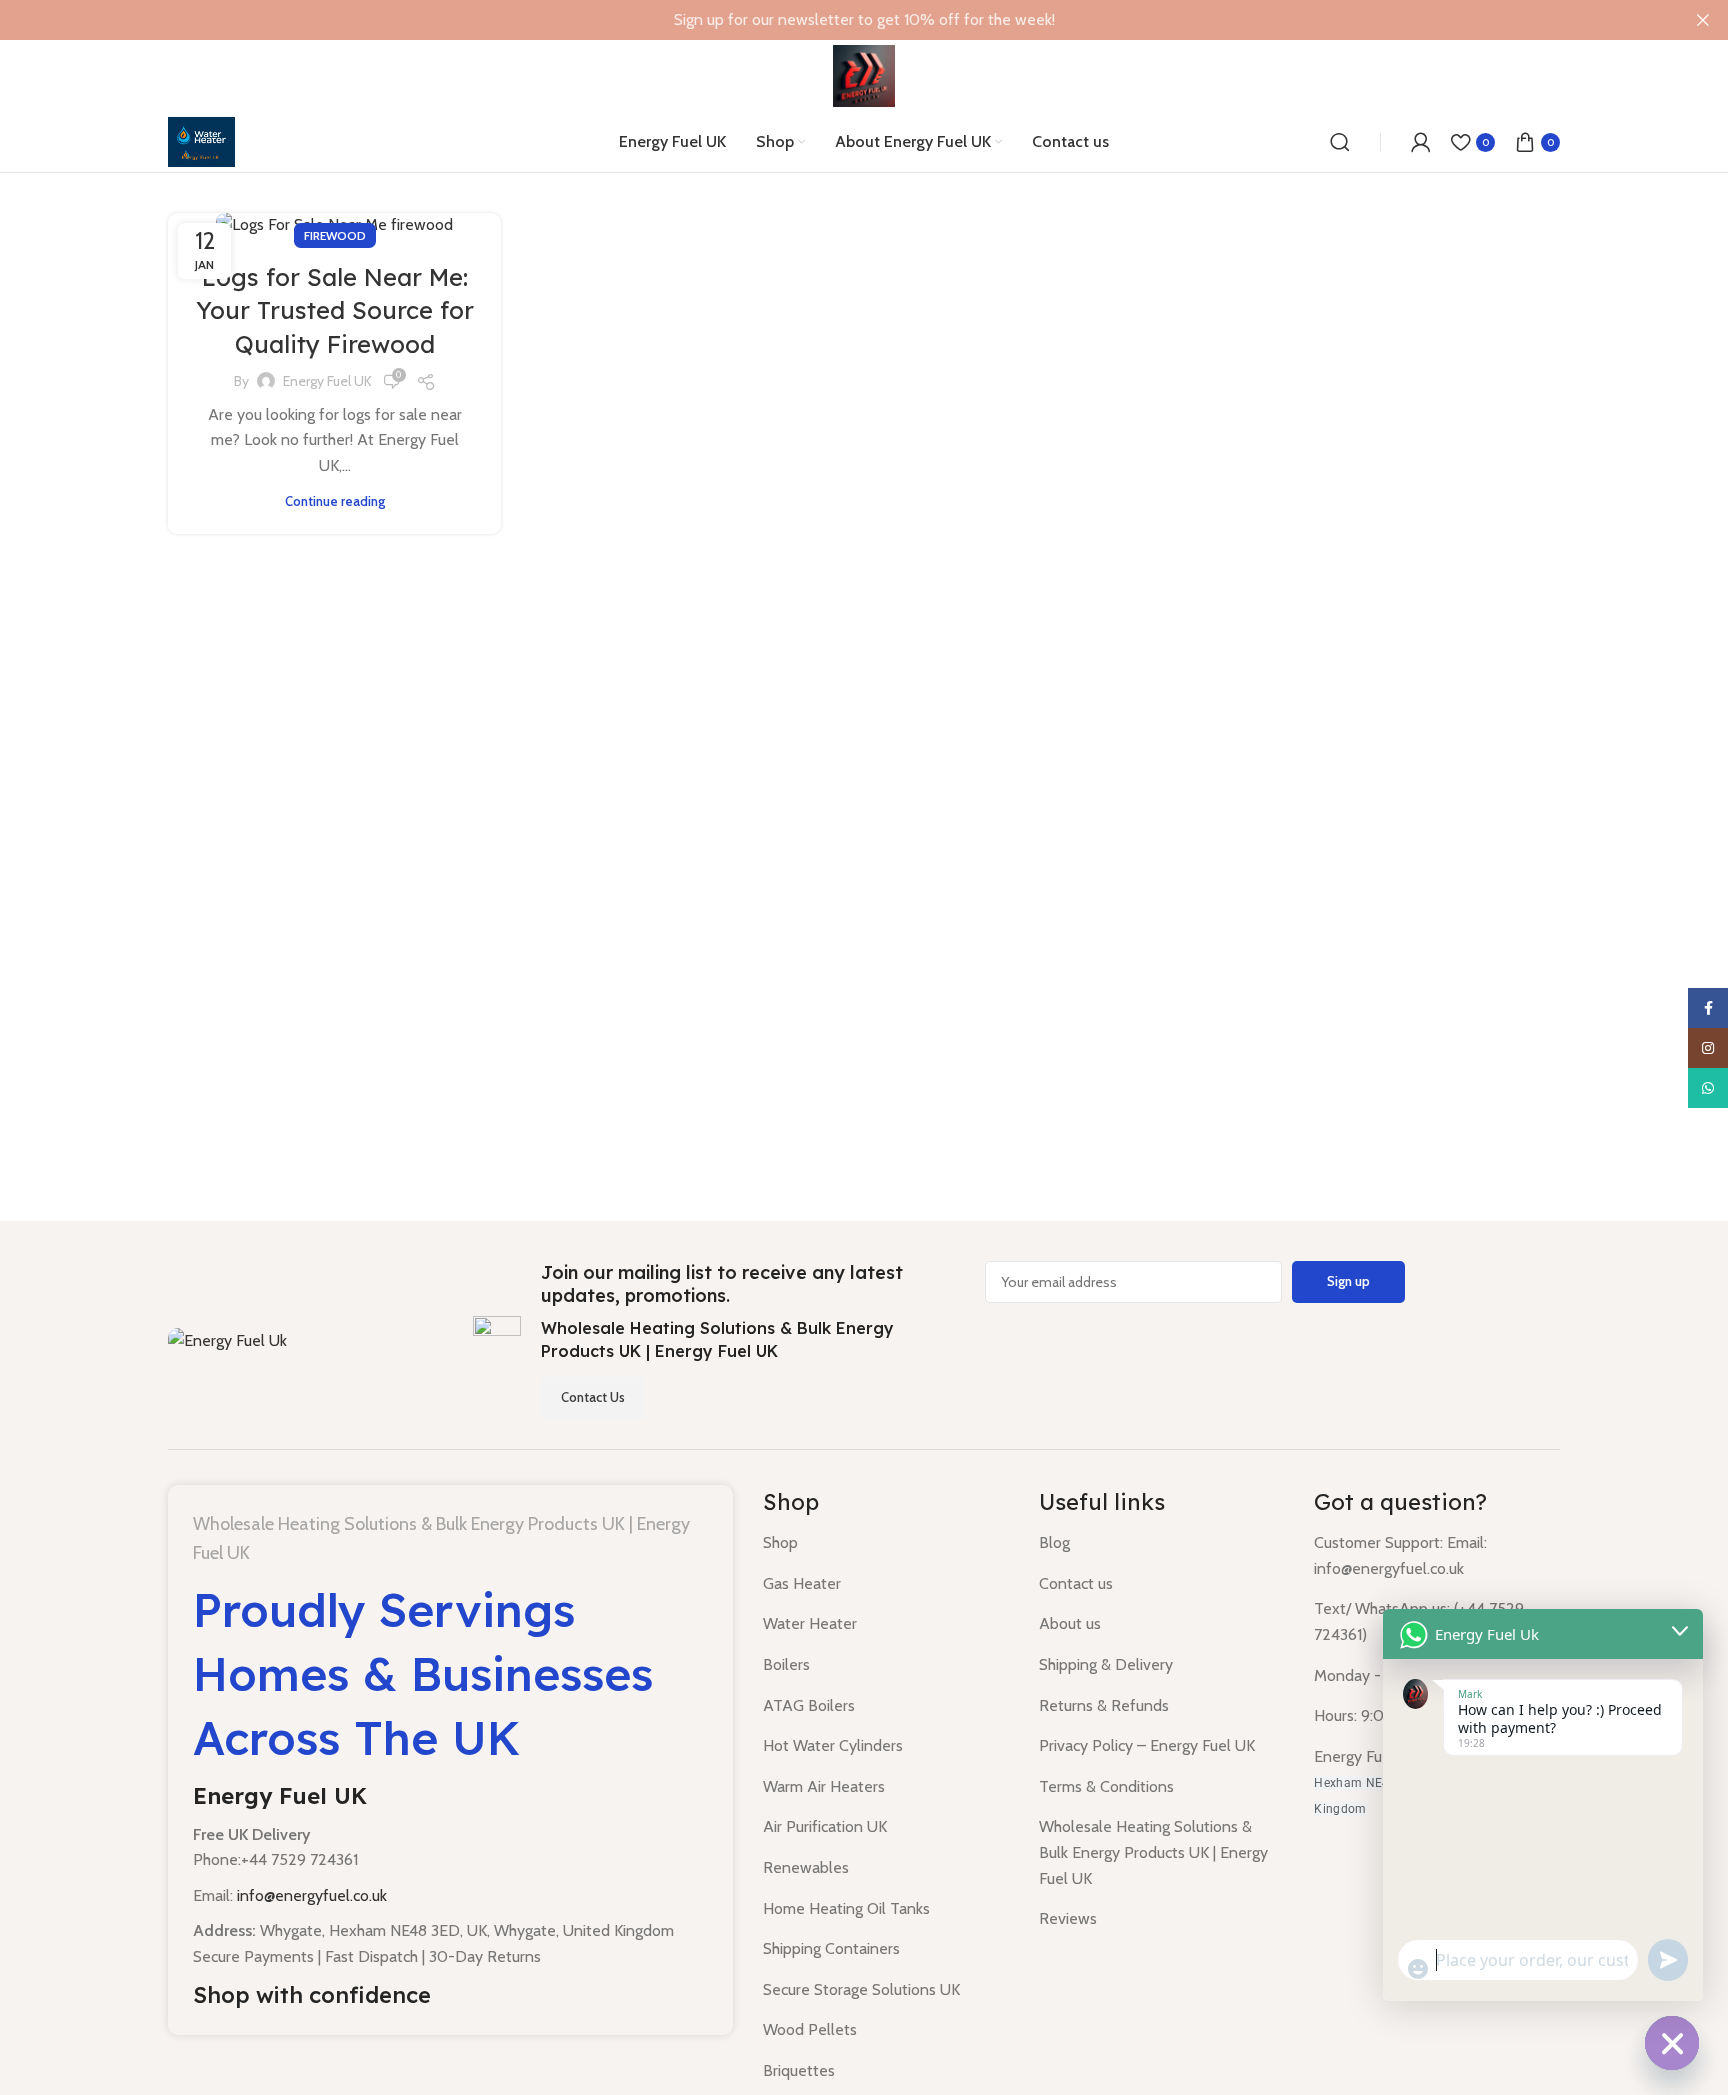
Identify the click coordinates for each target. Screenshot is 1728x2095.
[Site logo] (864, 74)
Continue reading (335, 501)
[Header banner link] (834, 20)
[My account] (1421, 142)
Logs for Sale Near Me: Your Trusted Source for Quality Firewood (335, 310)
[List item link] (886, 1543)
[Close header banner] (1703, 20)
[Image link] (227, 1338)
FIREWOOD (335, 235)
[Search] (1340, 142)
